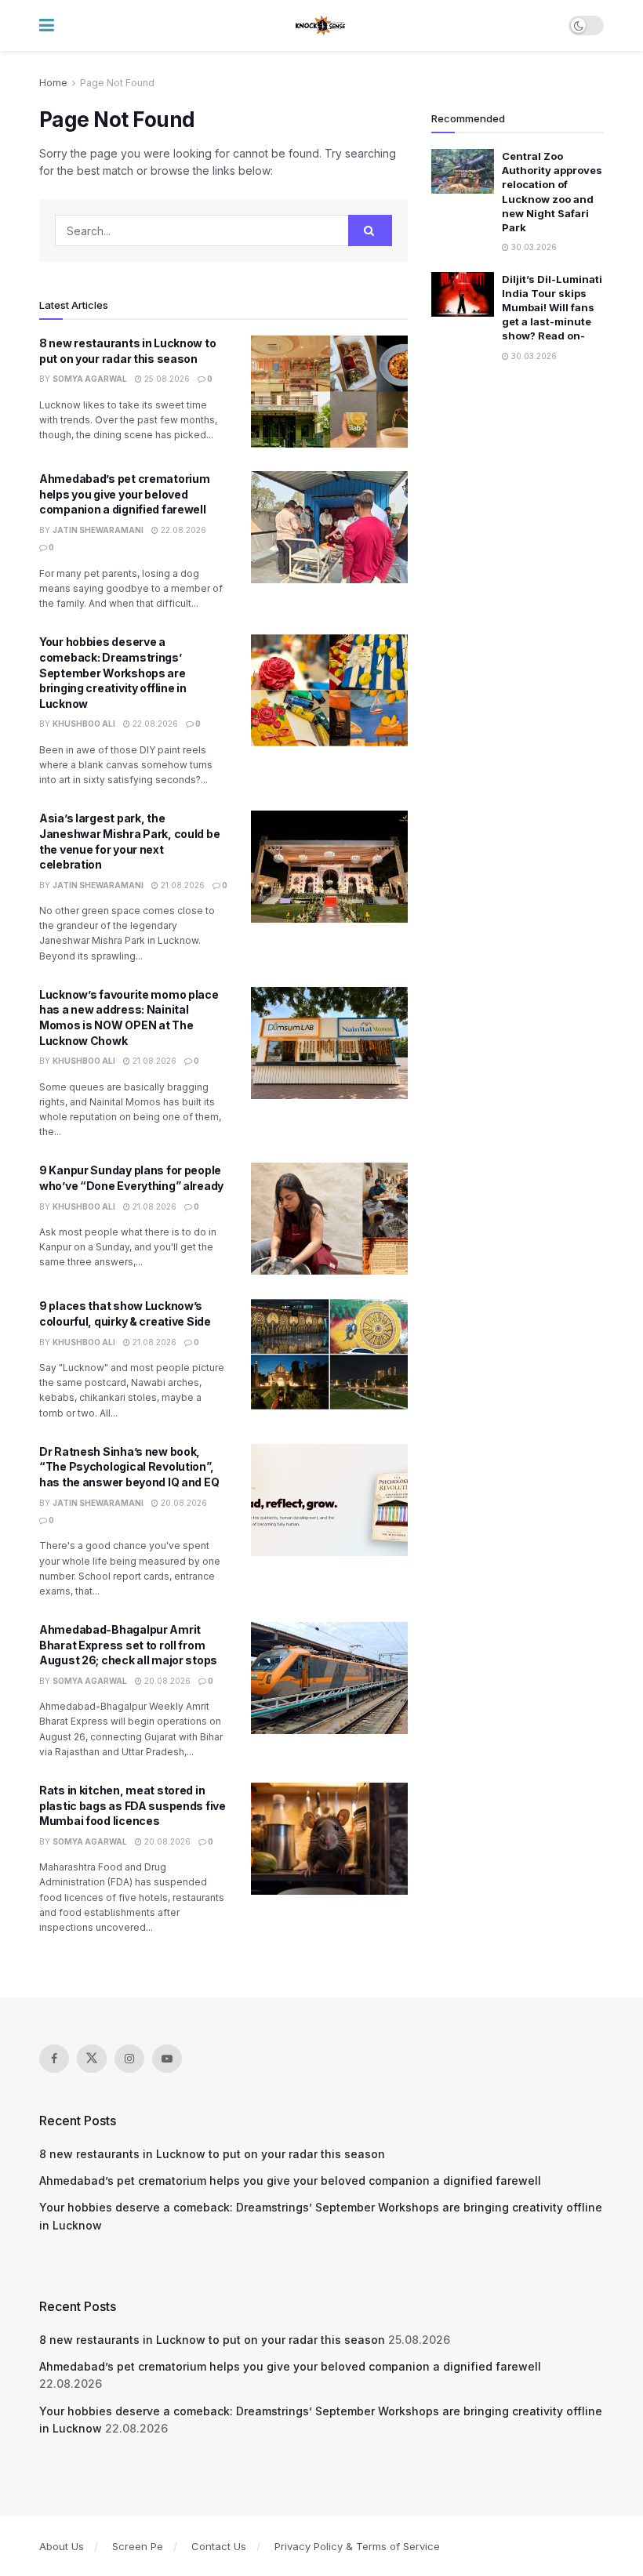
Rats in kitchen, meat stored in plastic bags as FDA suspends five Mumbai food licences (133, 1805)
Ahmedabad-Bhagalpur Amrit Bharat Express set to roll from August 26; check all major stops (128, 1645)
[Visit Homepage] (321, 26)
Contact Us (219, 2546)
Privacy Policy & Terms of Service (357, 2546)
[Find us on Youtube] (167, 2059)
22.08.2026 (182, 530)
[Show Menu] (47, 25)
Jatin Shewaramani (98, 530)
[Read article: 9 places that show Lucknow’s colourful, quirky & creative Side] (329, 1354)
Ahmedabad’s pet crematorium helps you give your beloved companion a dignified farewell (124, 494)
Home (53, 83)
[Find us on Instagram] (129, 2059)
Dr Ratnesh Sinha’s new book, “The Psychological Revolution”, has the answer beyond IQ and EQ (129, 1467)
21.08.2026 (182, 885)
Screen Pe (138, 2546)
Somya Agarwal (90, 379)
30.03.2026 (533, 247)
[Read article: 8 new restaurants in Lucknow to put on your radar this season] (329, 392)
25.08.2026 (166, 379)
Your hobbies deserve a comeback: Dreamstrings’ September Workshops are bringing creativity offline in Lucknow (113, 672)
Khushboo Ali (84, 724)
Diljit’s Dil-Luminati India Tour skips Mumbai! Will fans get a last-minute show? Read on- (552, 308)
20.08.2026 (183, 1503)
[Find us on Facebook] (54, 2059)
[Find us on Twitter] (92, 2059)
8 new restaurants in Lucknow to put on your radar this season (212, 2154)
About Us (62, 2546)
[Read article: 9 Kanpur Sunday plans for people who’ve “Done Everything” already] (329, 1219)
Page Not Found (117, 83)
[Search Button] (370, 230)
